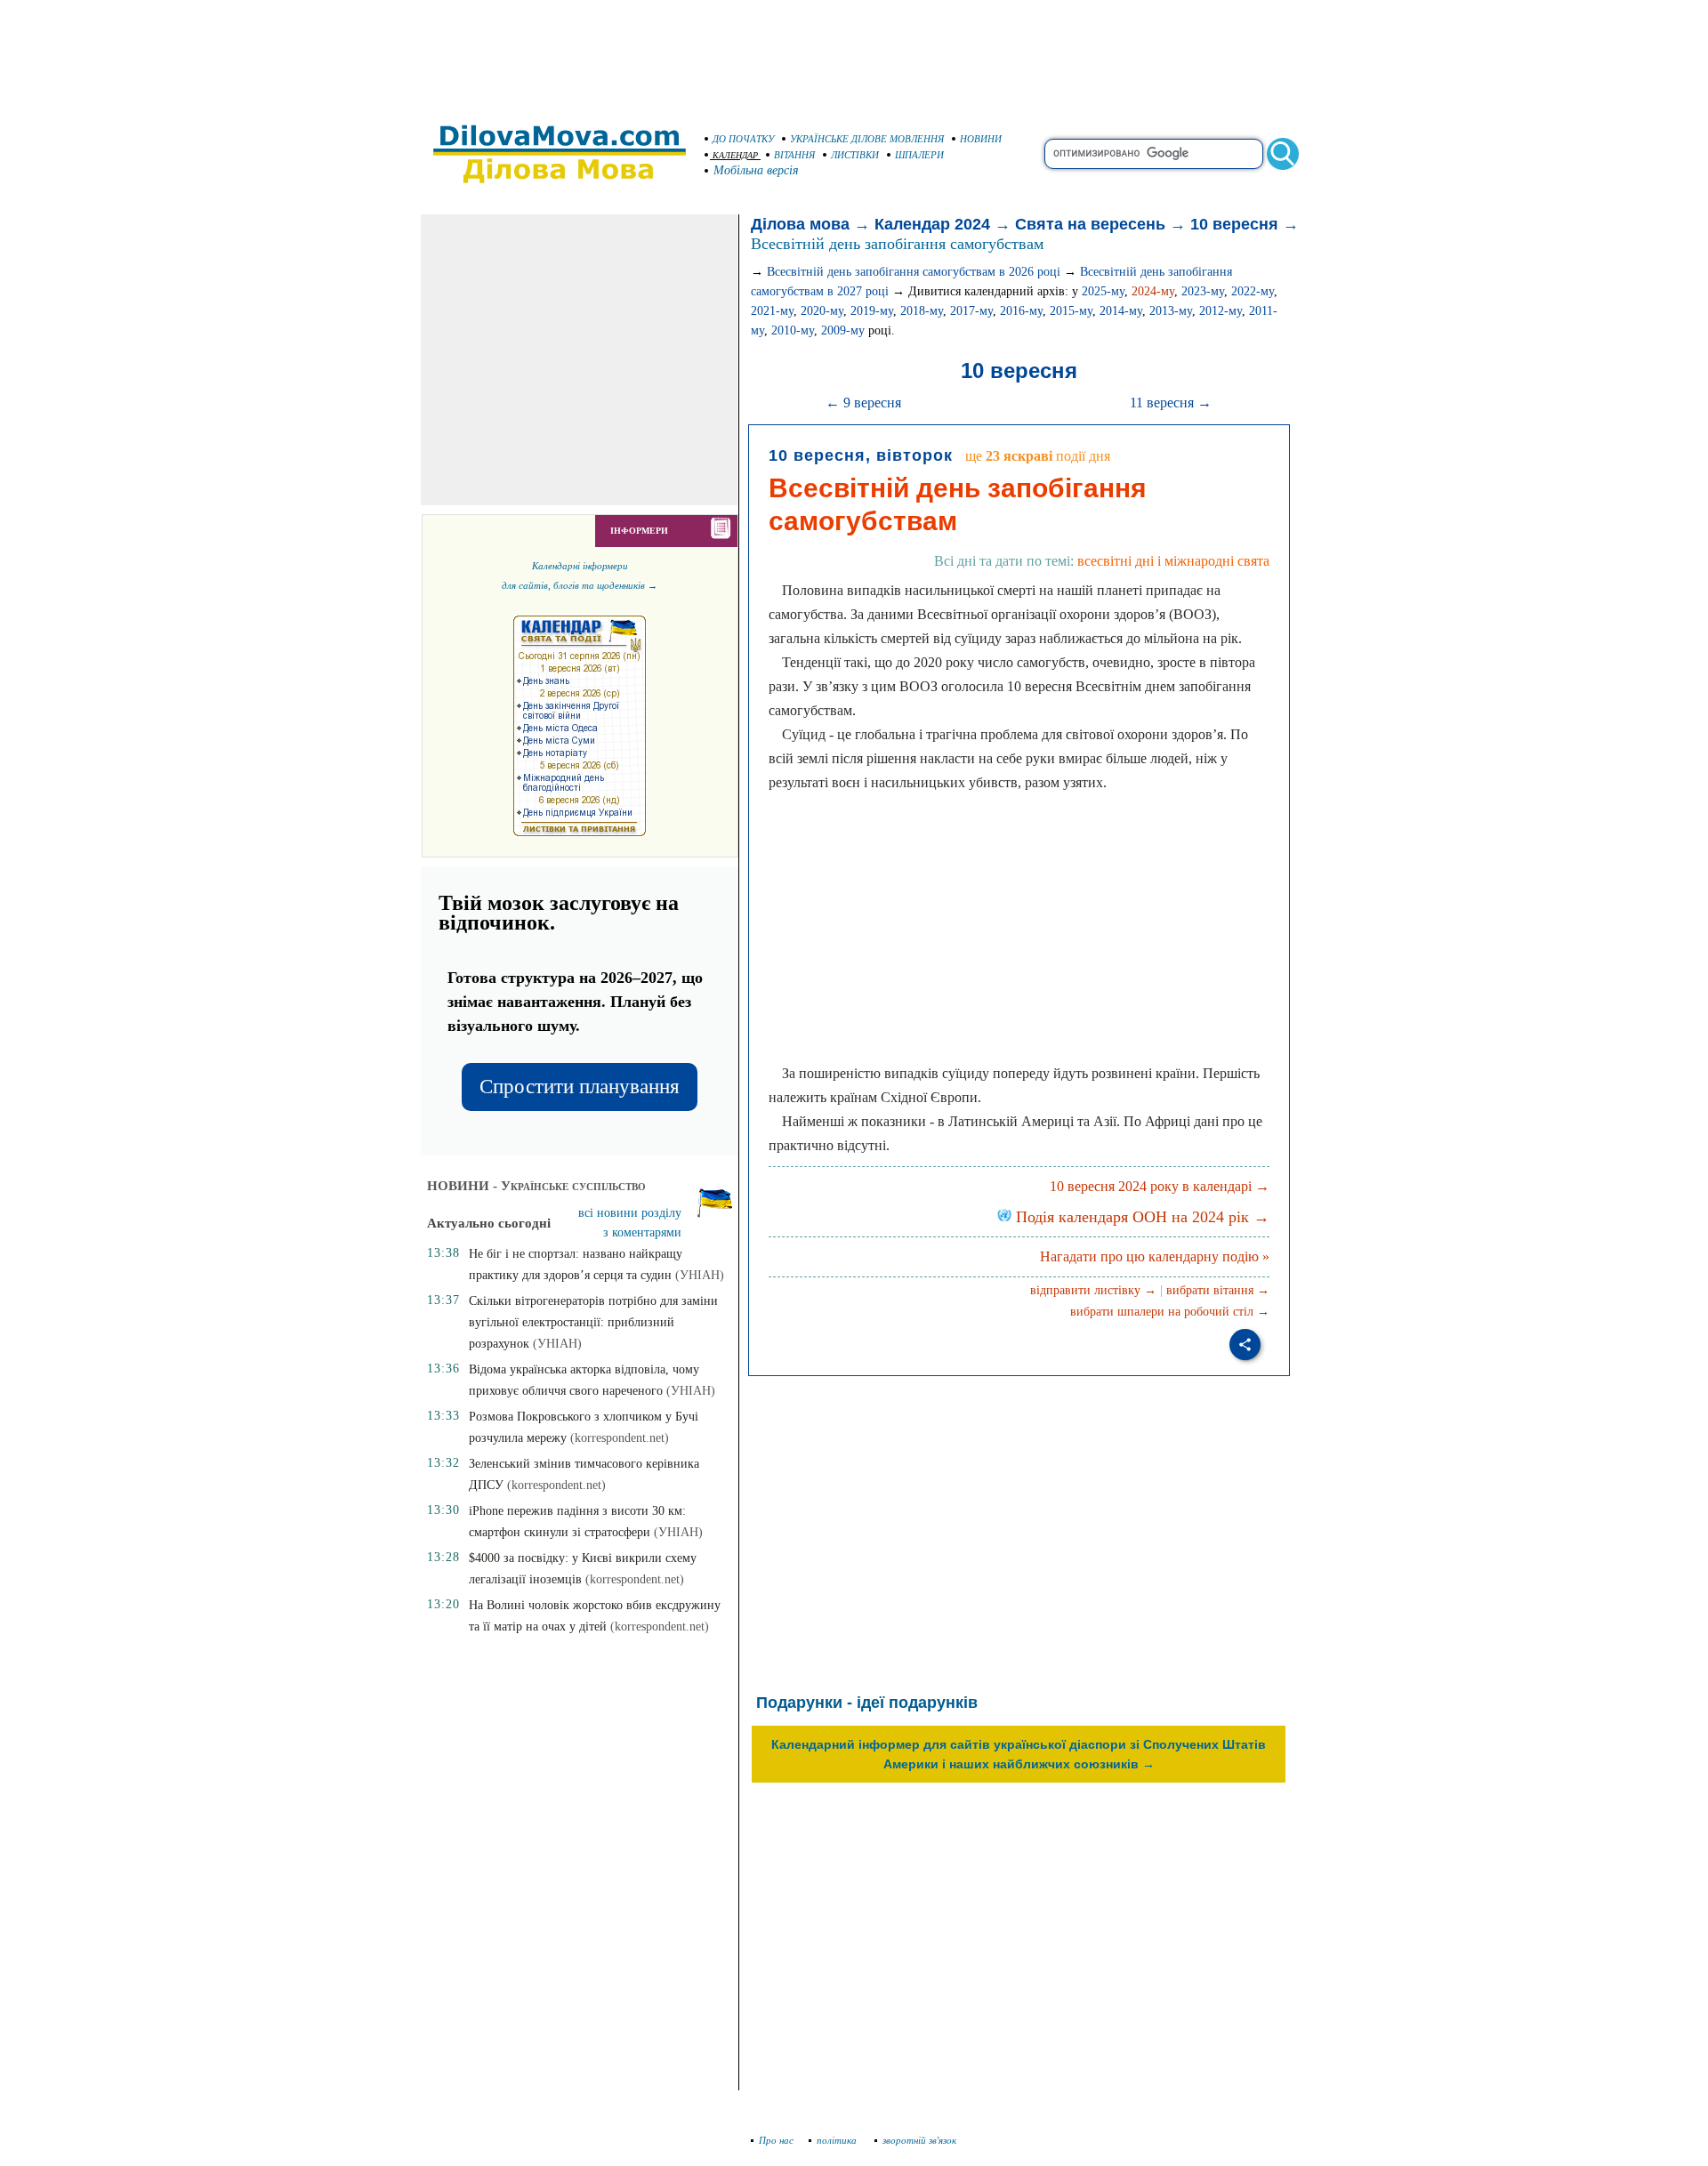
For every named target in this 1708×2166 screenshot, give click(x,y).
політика (838, 2140)
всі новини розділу (630, 1213)
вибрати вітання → (1218, 1290)
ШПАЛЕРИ (919, 155)
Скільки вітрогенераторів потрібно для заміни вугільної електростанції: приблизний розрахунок (593, 1322)
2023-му (1203, 291)
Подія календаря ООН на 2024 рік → (1140, 1217)
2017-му (971, 311)
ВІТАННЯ (794, 155)
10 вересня (1234, 224)
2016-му (1021, 311)
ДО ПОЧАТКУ (743, 139)
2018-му (922, 311)
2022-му (1253, 291)
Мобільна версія (756, 170)
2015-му (1071, 311)
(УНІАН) (700, 1275)
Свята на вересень (1090, 224)
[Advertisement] (854, 53)
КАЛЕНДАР (735, 155)
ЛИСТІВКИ (855, 155)
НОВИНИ (981, 139)
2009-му (843, 330)
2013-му (1171, 311)
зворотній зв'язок (919, 2140)
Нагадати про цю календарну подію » (1155, 1256)
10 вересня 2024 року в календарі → (1160, 1186)
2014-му (1121, 311)
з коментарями (642, 1232)
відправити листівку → (1093, 1290)
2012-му (1221, 311)
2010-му (793, 330)
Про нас (776, 2140)
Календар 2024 (932, 224)
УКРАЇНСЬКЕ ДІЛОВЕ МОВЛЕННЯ (867, 139)
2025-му (1103, 291)
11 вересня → (1171, 403)
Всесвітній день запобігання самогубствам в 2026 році (914, 272)
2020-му (822, 311)
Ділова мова (800, 224)
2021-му (772, 311)
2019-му (872, 311)
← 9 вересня (863, 403)
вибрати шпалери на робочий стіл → (1170, 1312)
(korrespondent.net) (620, 1438)
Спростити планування (580, 1087)
